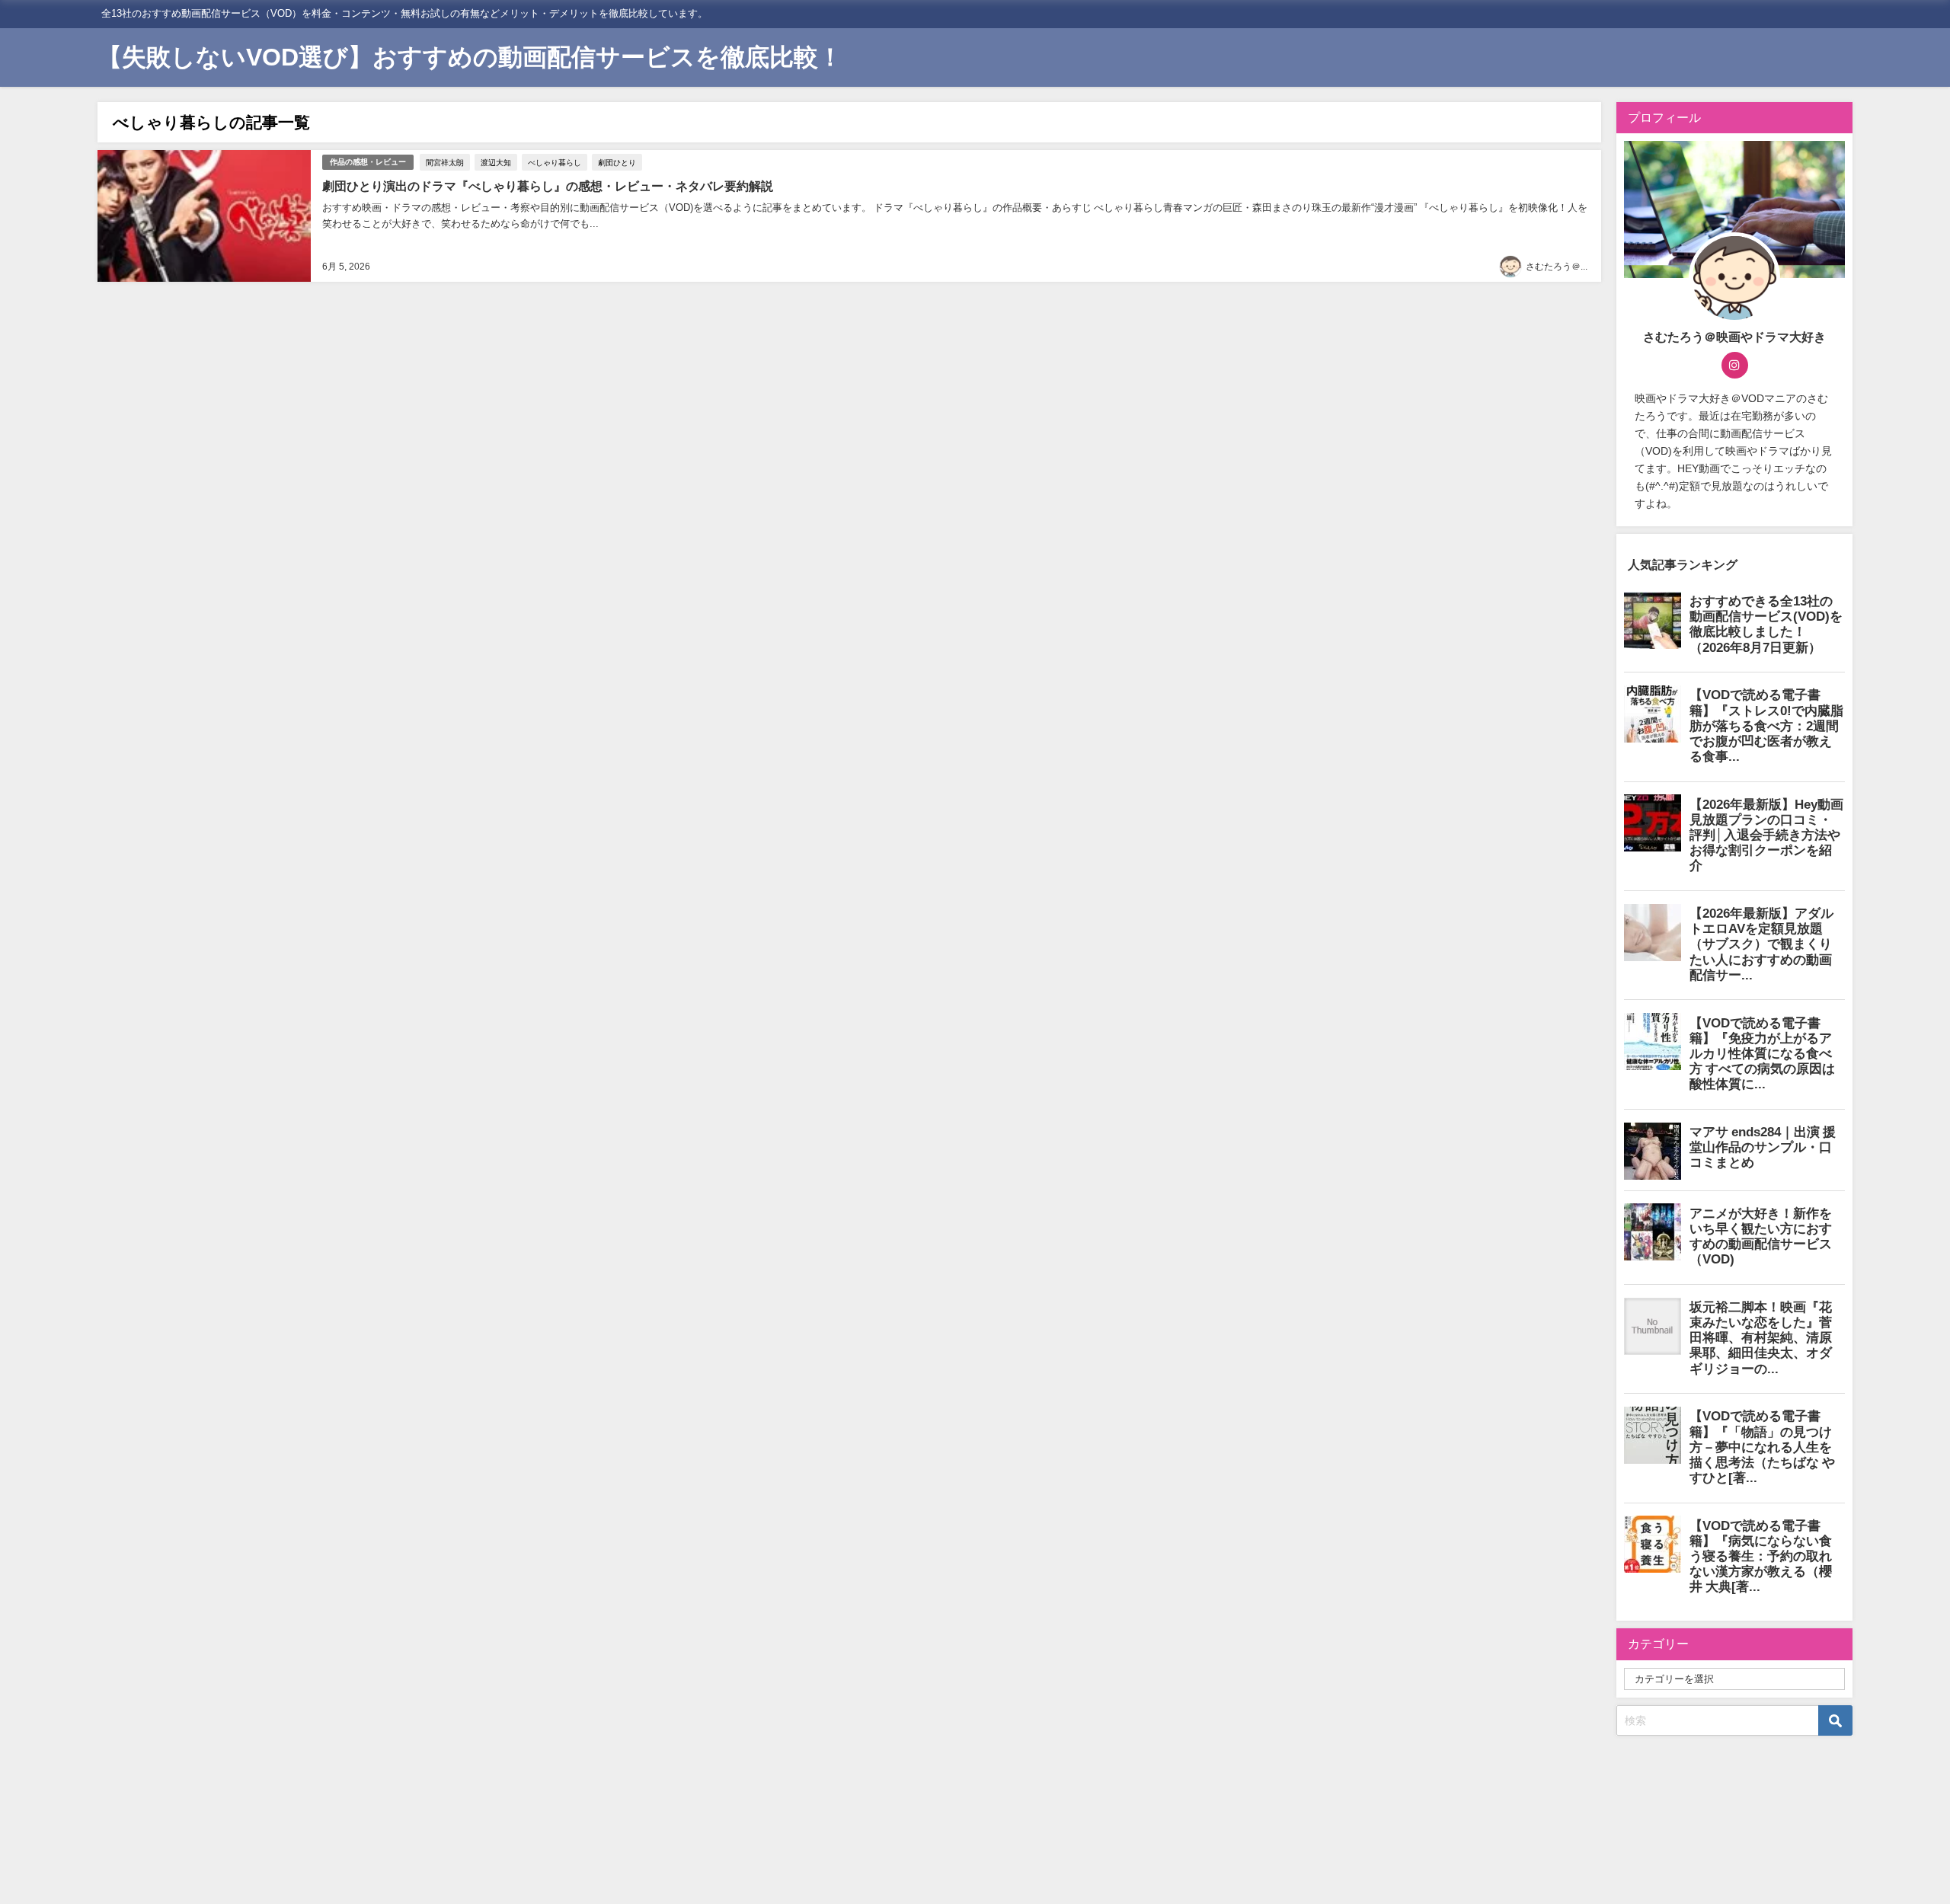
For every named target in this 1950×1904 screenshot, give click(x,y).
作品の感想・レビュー (368, 162)
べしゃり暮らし (555, 162)
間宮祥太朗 (445, 162)
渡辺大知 (496, 162)
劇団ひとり (617, 162)
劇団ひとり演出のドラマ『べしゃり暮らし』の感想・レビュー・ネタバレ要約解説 (548, 186)
